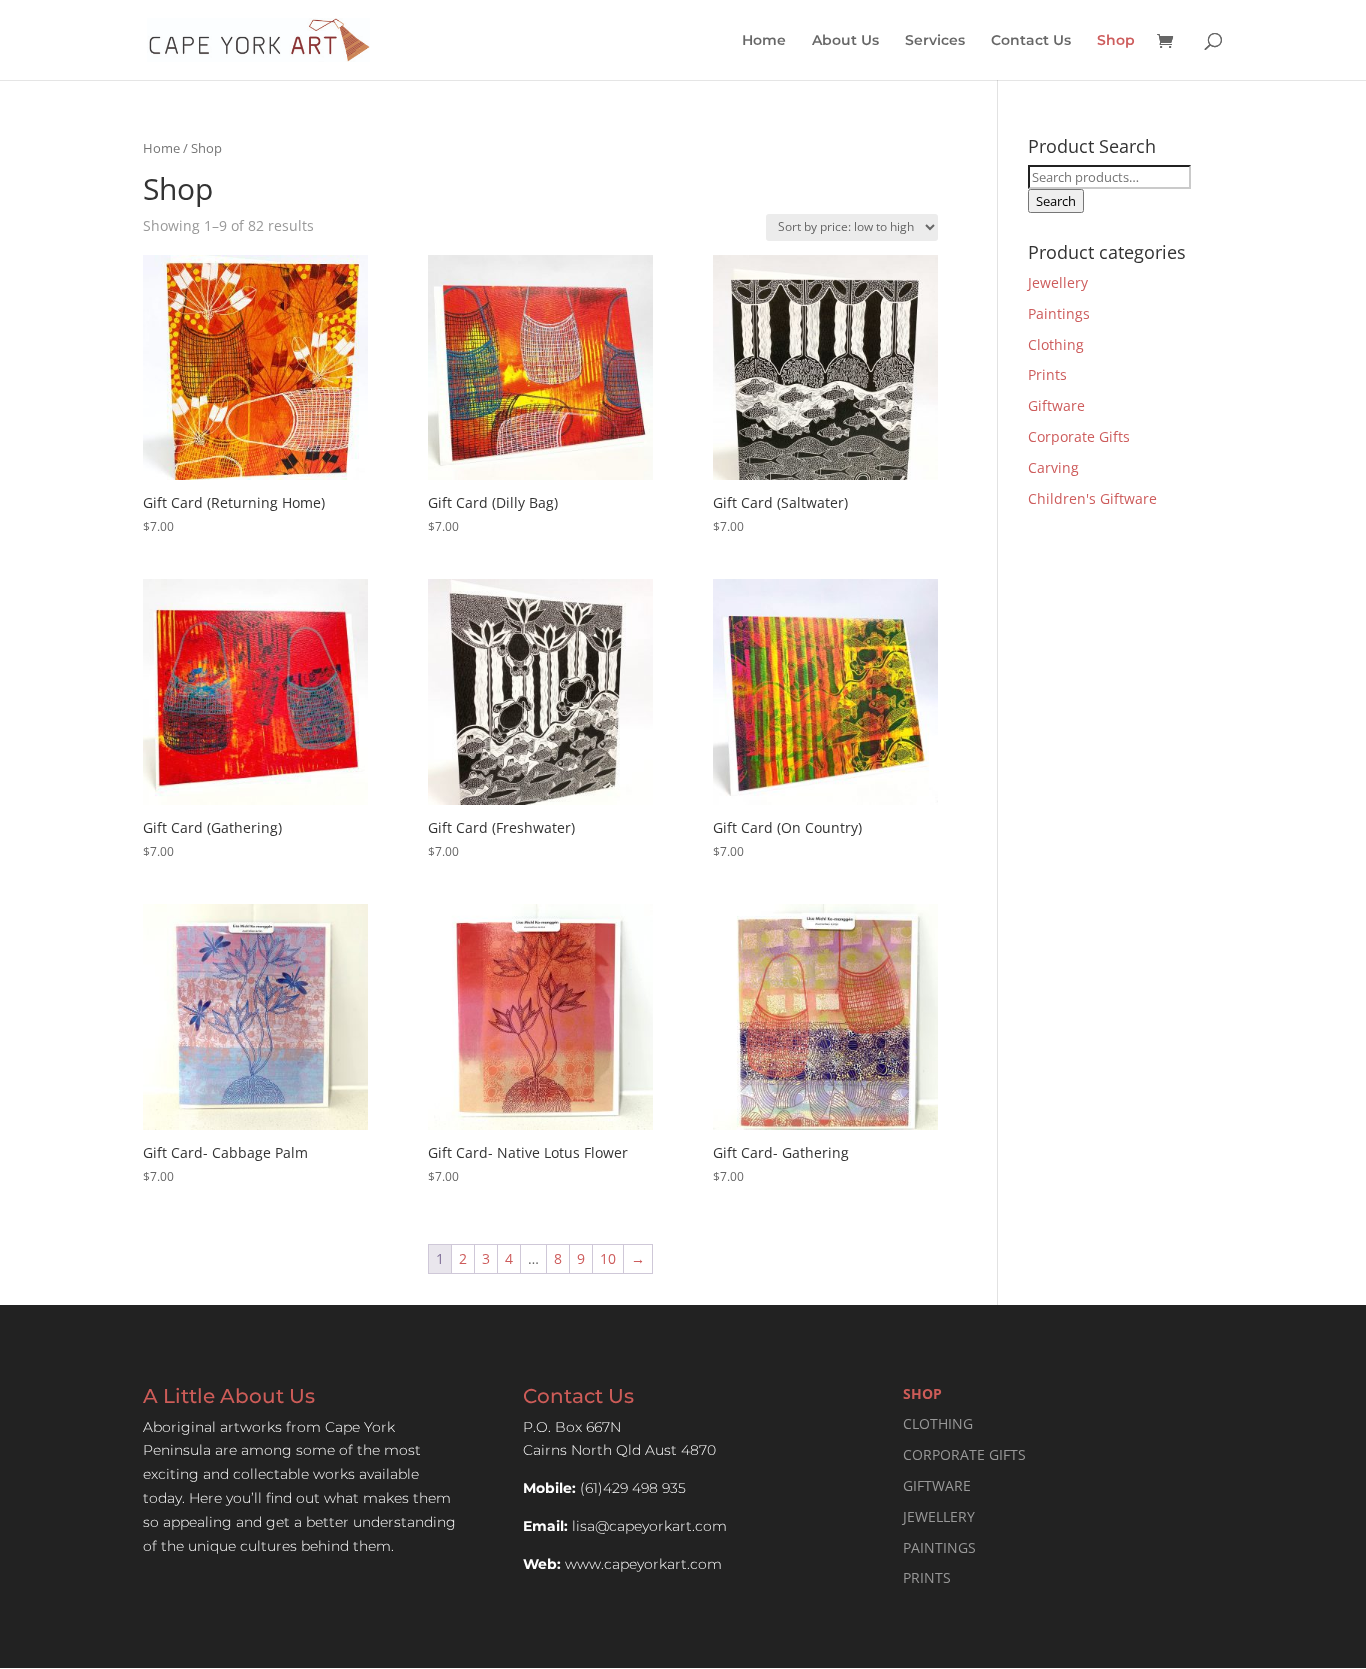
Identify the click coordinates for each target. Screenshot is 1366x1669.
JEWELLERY (939, 1516)
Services (935, 41)
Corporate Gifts (1079, 436)
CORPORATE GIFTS (964, 1454)
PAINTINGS (939, 1547)
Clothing (1056, 344)
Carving (1053, 467)
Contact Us (1031, 41)
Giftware (1056, 405)
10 (608, 1258)
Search (1056, 201)
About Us (845, 41)
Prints (1047, 374)
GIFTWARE (937, 1485)
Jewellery (1058, 282)
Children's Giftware (1092, 498)
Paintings (1059, 313)
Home (764, 41)
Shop (1116, 41)
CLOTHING (938, 1423)
